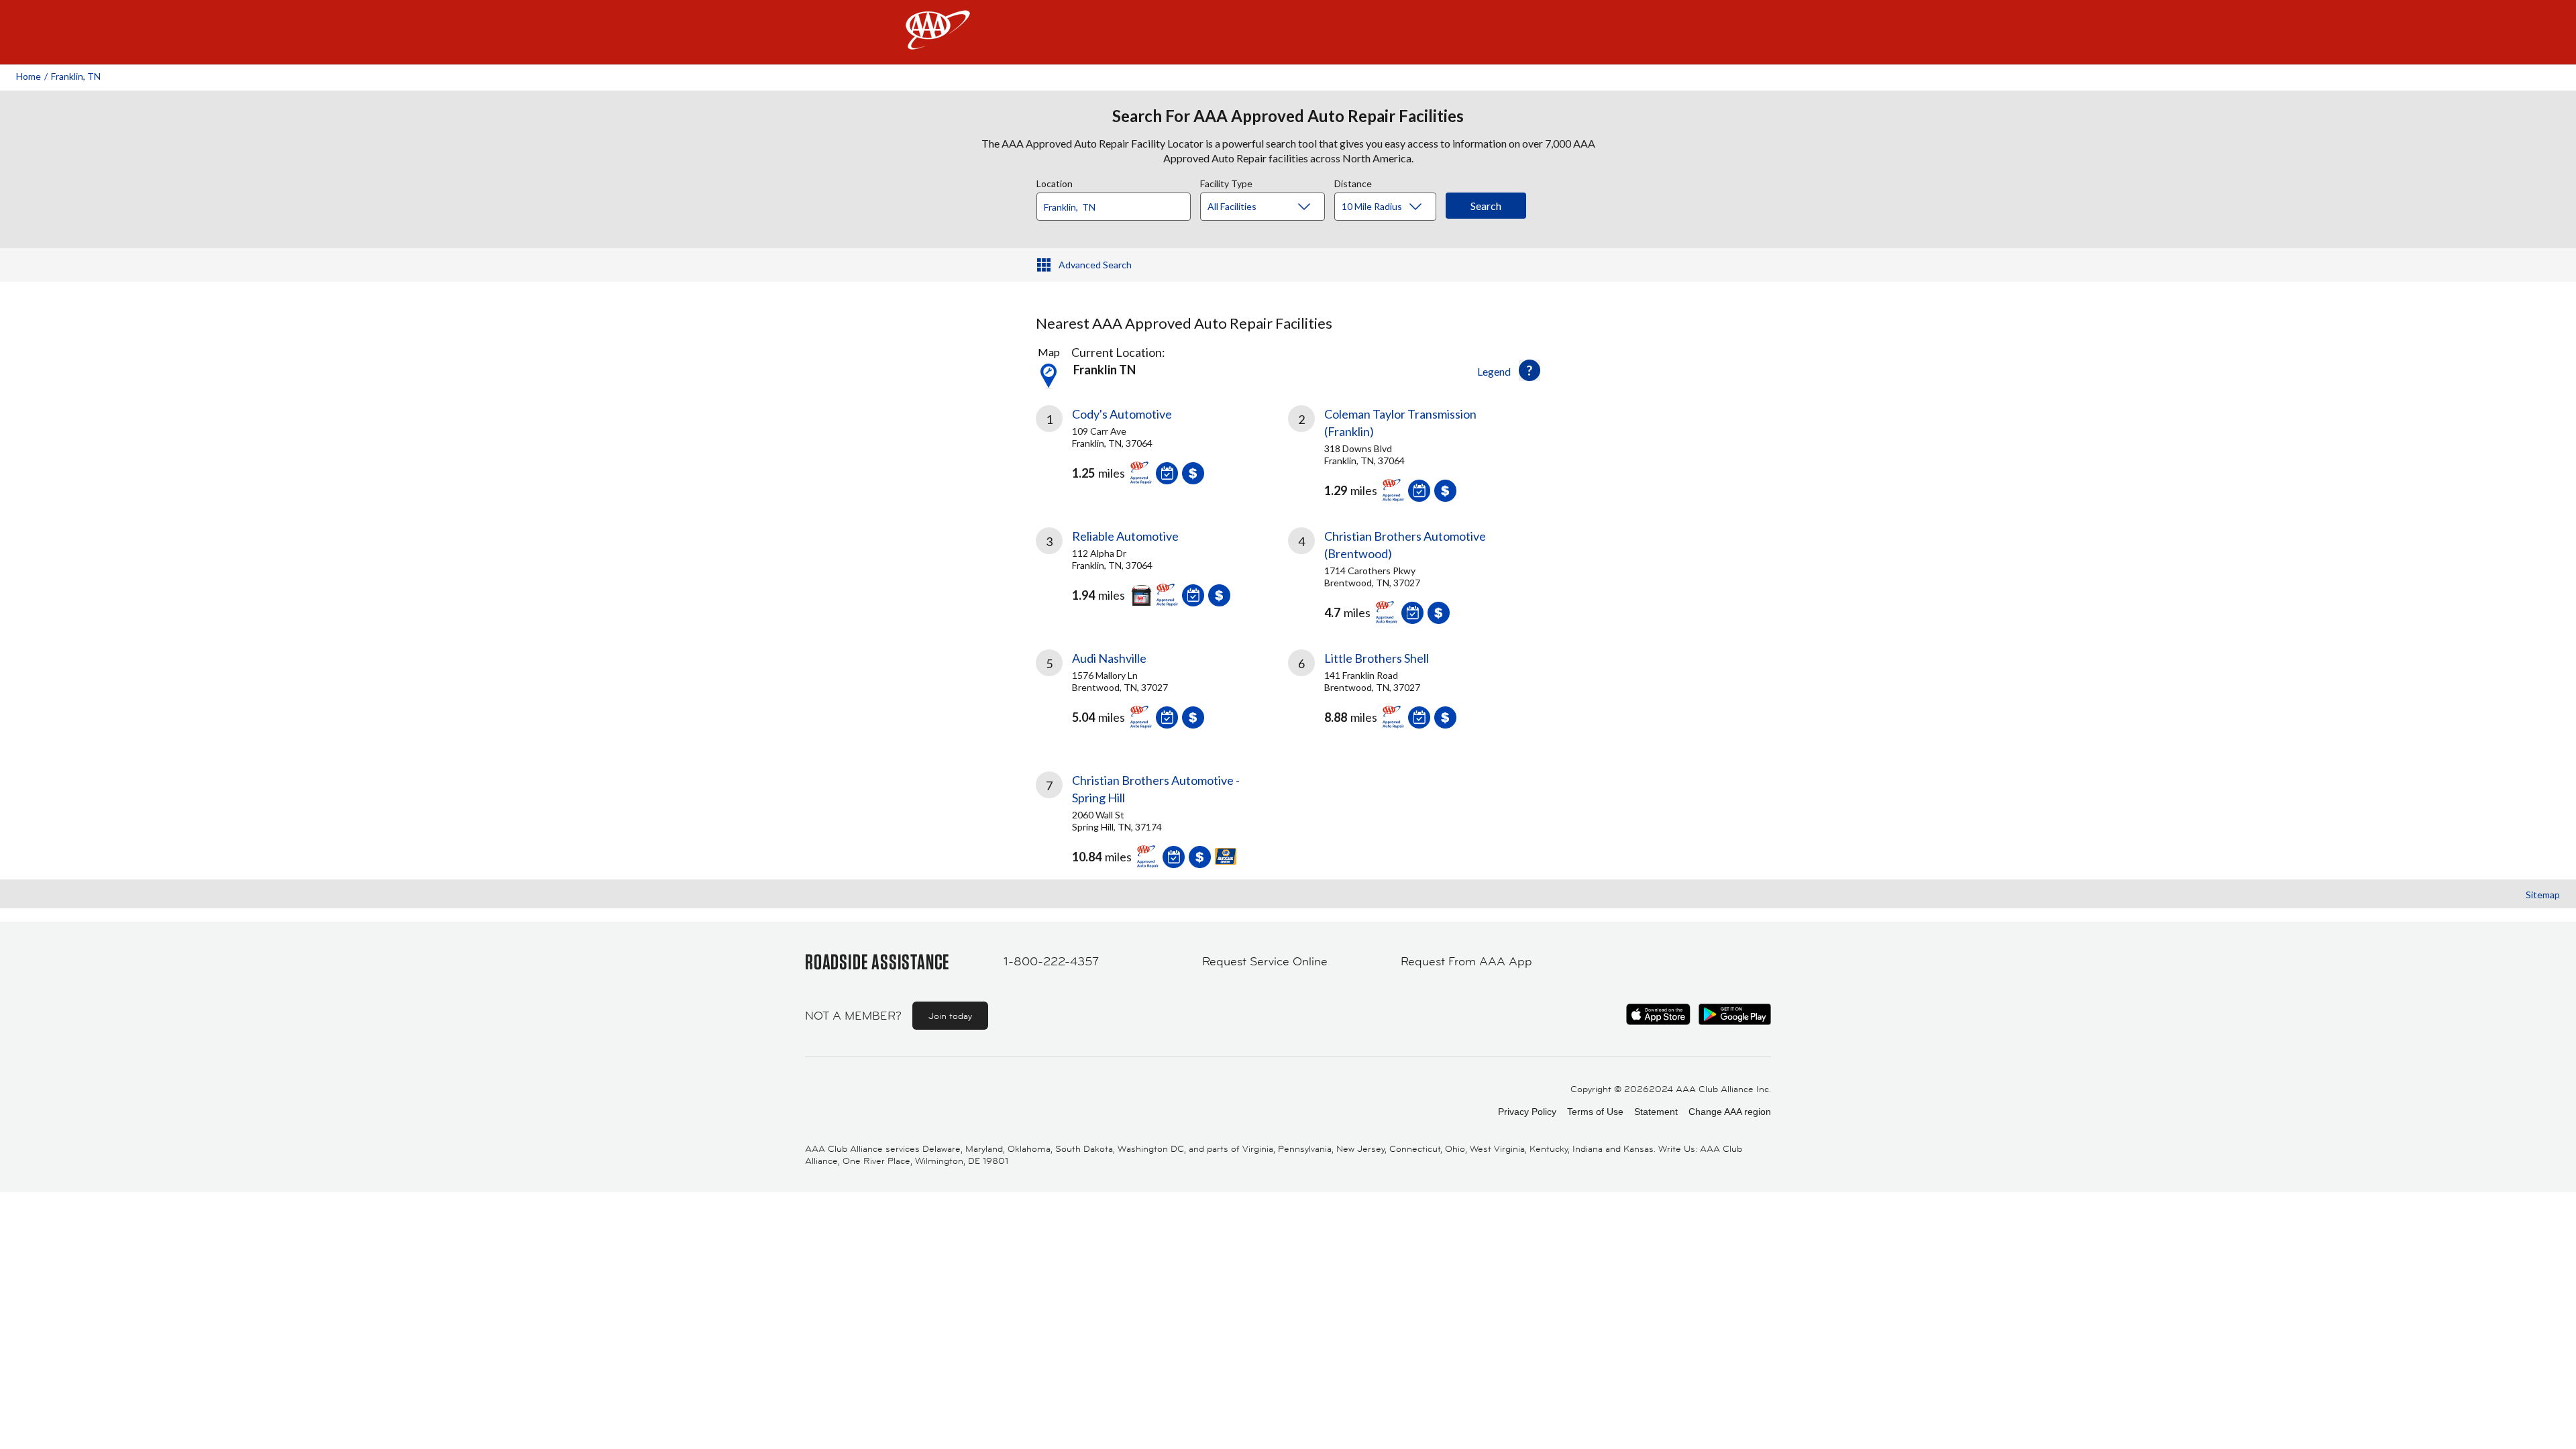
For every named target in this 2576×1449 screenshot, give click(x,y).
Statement (1656, 1112)
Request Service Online (1265, 961)
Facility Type (1226, 182)
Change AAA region (1730, 1112)
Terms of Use (1595, 1112)
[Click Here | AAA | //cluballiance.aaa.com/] (938, 41)
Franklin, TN (76, 76)
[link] (1162, 450)
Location (1055, 182)
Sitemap (2543, 895)
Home (29, 76)
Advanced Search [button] (1095, 265)
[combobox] (1118, 203)
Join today (950, 1016)
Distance (1353, 182)
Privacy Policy (1527, 1112)
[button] (1529, 370)
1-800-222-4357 (1051, 961)
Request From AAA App (1466, 961)
